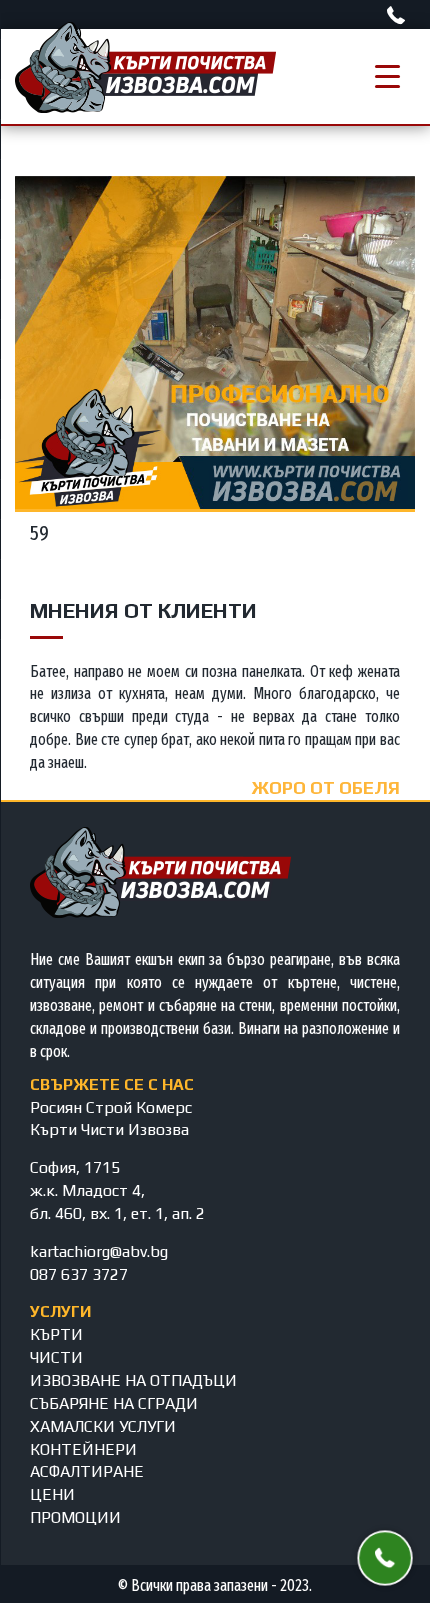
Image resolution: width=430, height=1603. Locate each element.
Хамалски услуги (103, 1426)
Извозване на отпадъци (133, 1380)
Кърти (56, 1334)
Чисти (56, 1357)
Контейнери (83, 1449)
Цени (52, 1494)
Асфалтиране (87, 1471)
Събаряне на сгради (114, 1403)
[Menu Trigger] (387, 76)
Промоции (75, 1517)
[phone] (398, 15)
